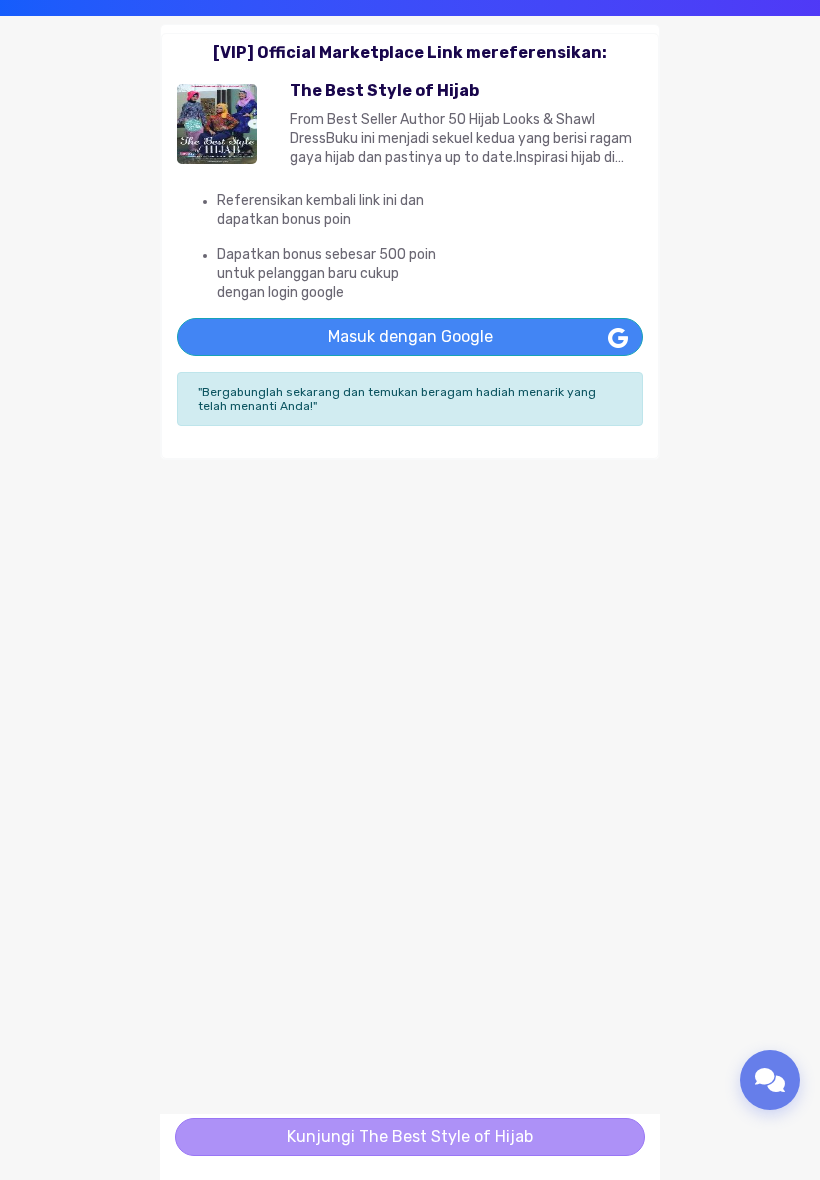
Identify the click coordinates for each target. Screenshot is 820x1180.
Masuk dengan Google (410, 336)
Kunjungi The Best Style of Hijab (410, 1136)
